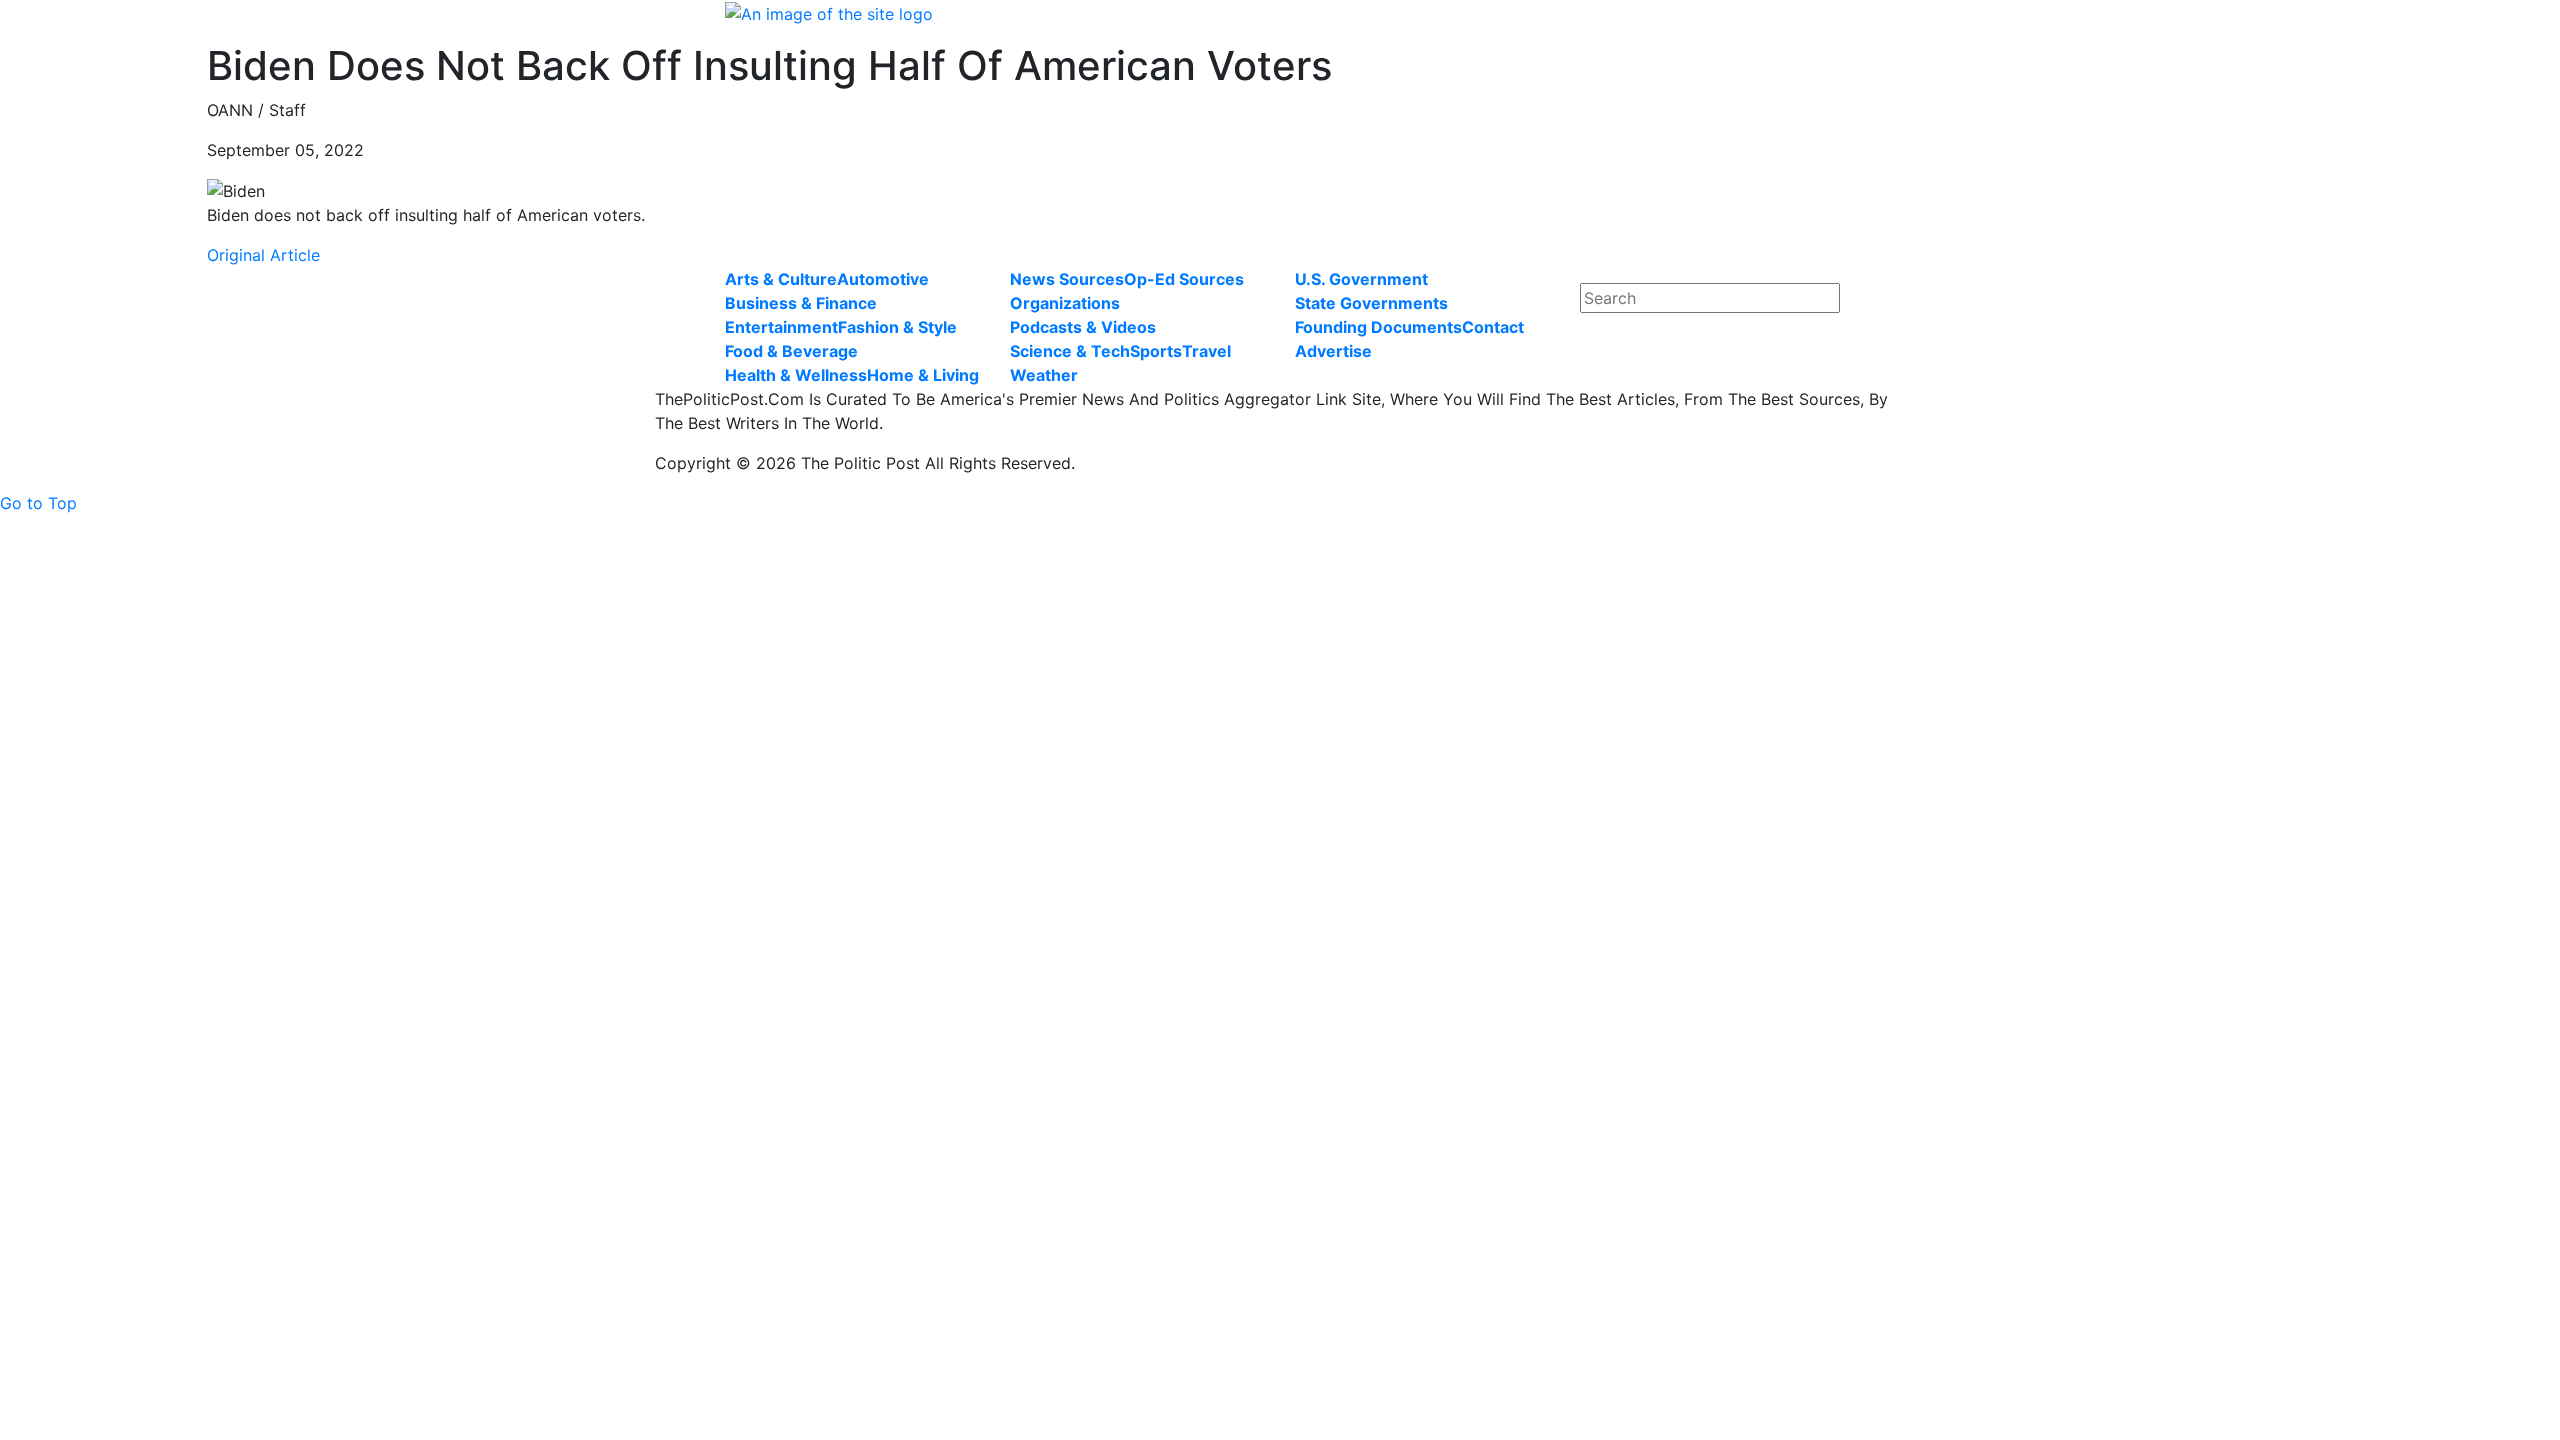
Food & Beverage (791, 351)
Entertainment (781, 327)
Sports (1156, 351)
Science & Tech (1070, 351)
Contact (1493, 327)
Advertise (1333, 351)
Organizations (1065, 303)
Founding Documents (1378, 327)
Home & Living (923, 375)
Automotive (883, 279)
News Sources (1067, 279)
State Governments (1371, 303)
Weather (1044, 375)
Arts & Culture (781, 279)
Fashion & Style (897, 327)
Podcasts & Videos (1083, 327)
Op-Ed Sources (1184, 279)
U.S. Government (1361, 279)
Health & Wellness (796, 375)
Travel (1206, 351)
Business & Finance (801, 303)
